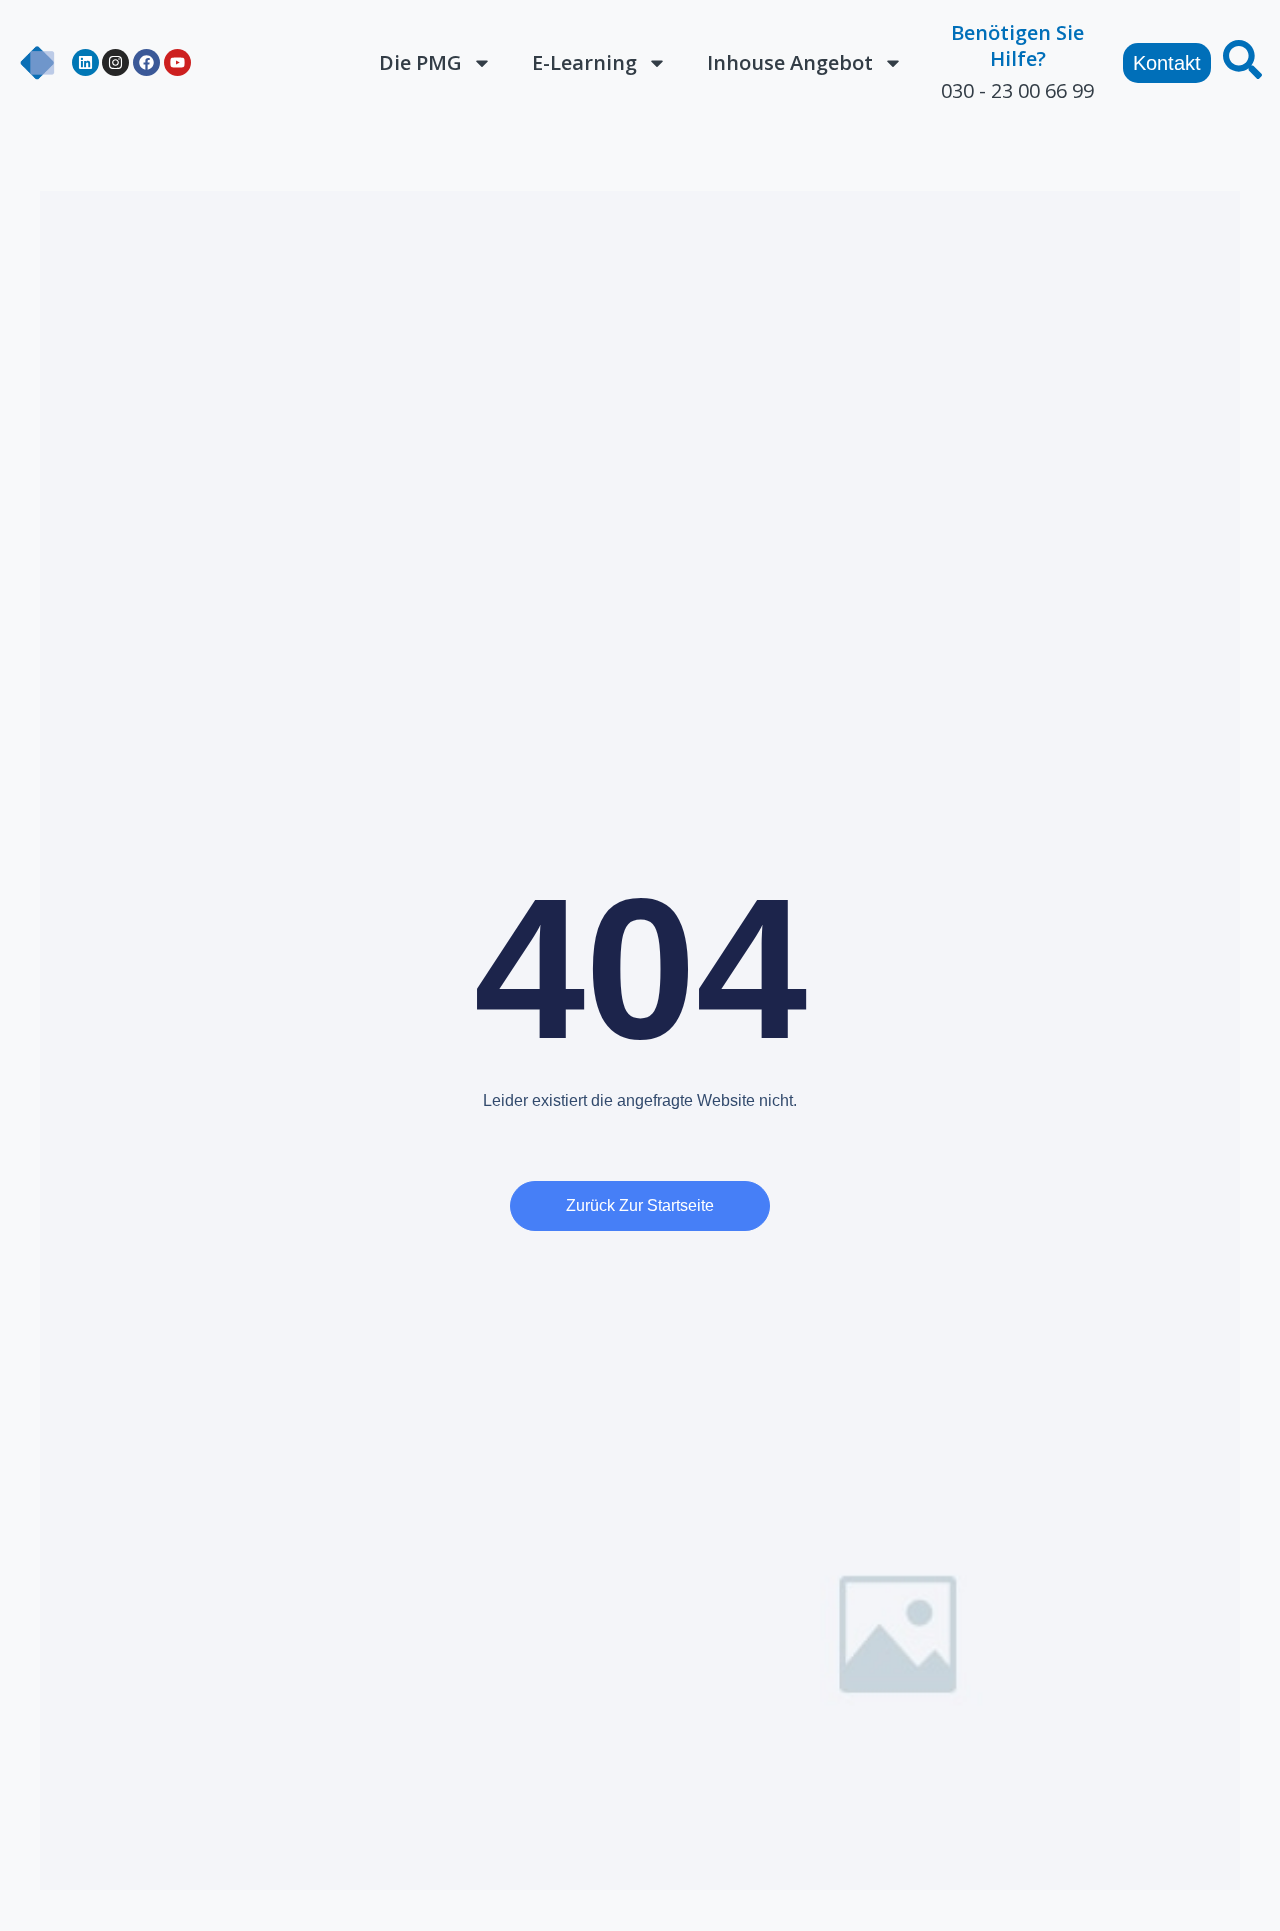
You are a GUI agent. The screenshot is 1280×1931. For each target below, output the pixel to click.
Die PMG (420, 62)
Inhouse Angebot (790, 62)
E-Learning (584, 62)
